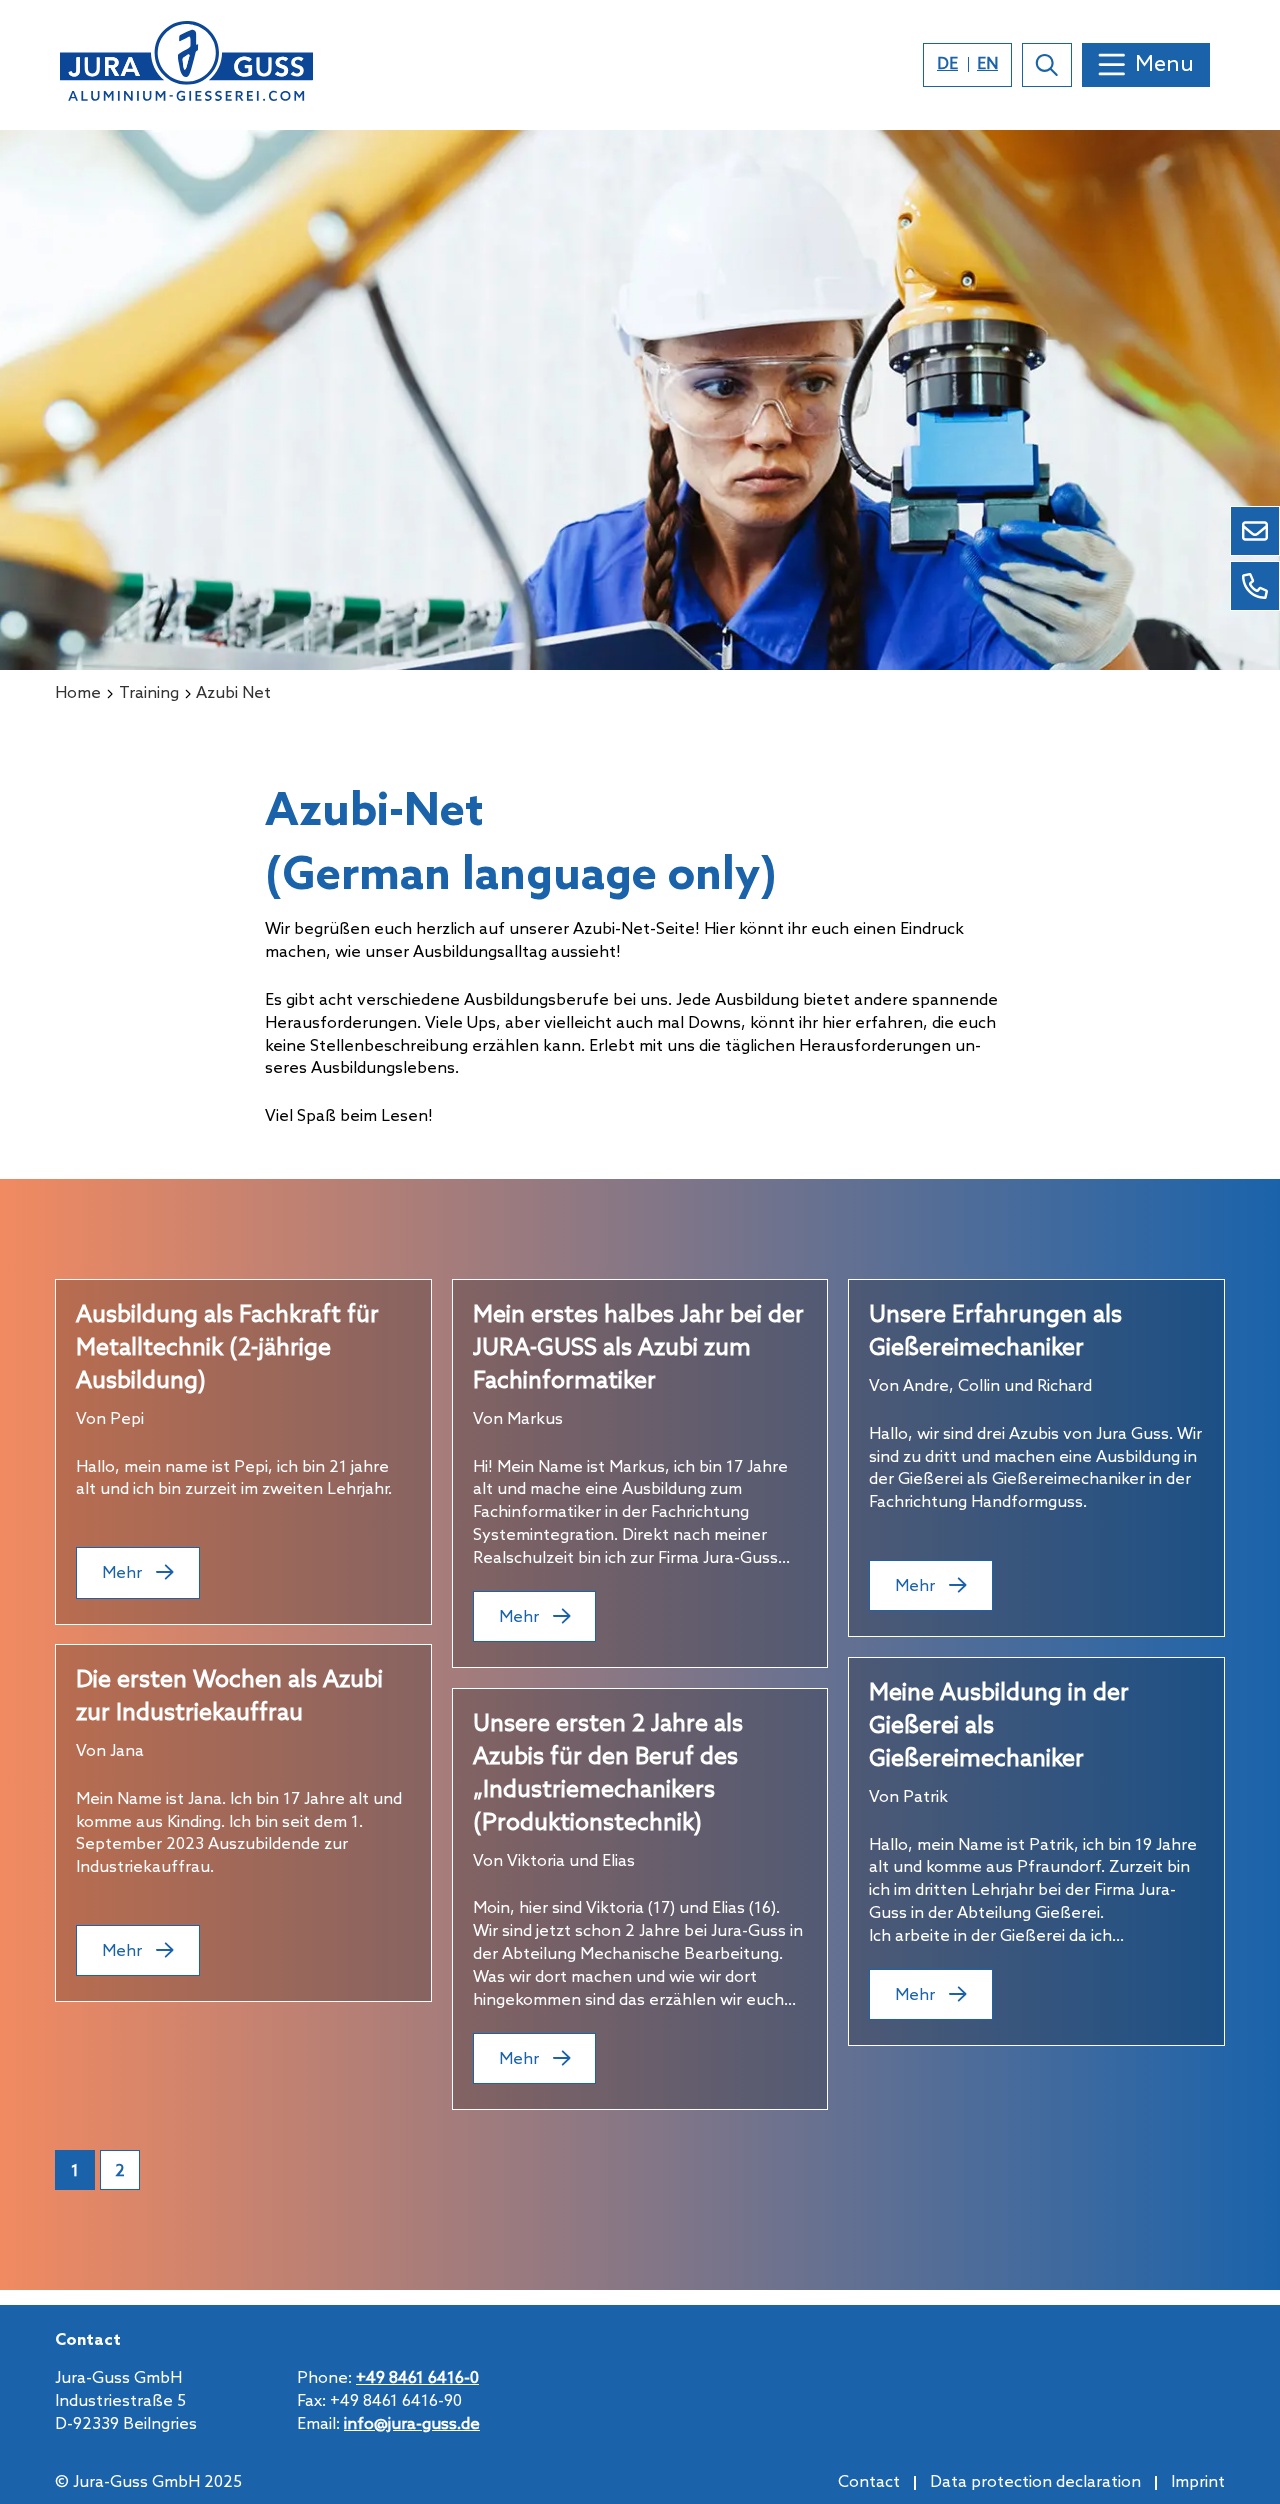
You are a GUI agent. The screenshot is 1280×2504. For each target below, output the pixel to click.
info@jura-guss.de (412, 2424)
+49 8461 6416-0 (417, 2378)
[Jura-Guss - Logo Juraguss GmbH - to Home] (186, 65)
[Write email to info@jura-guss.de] (1255, 531)
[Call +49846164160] (1255, 586)
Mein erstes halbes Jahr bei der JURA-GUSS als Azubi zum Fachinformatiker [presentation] (638, 1349)
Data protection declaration (1035, 2482)
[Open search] (1047, 65)
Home (78, 693)
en (987, 64)
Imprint (1198, 2482)
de (947, 64)
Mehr (124, 1573)
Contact (869, 2482)
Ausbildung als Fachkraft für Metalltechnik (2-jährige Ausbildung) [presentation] (227, 1349)
